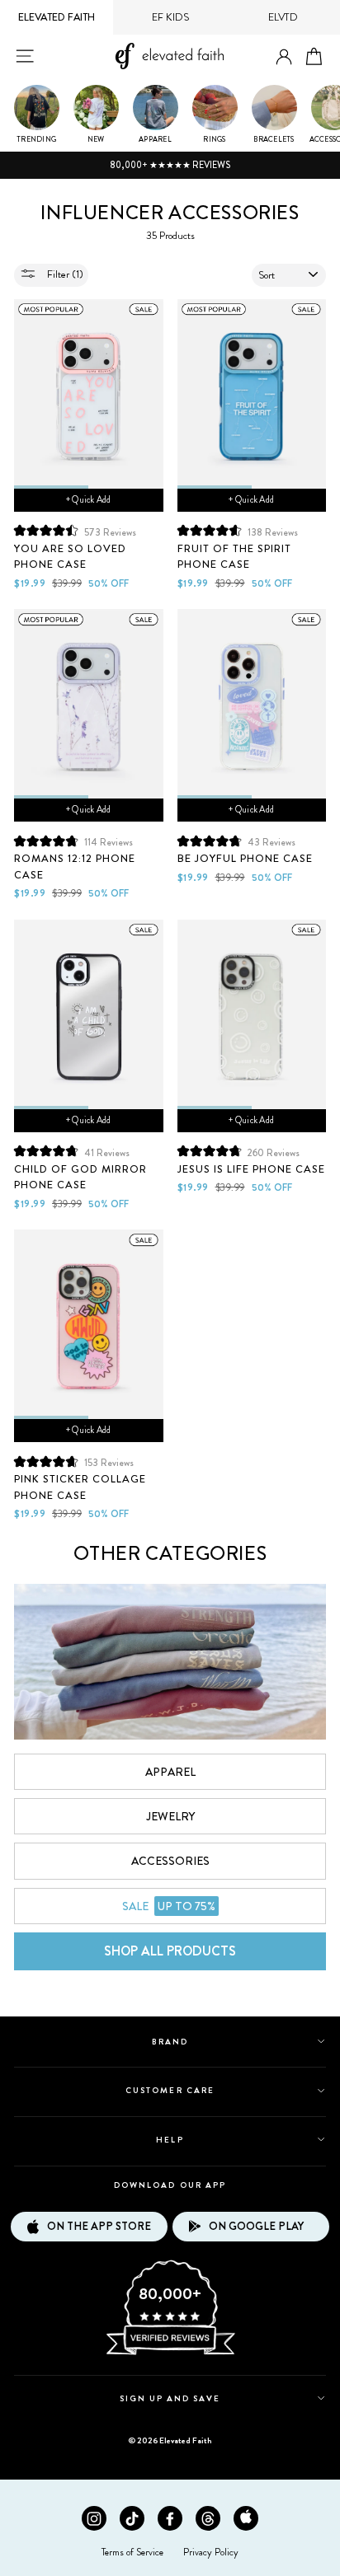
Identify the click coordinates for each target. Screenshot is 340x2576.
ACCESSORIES (170, 1861)
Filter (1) (64, 274)
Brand (170, 2042)
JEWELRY (170, 1816)
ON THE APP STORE (99, 2226)
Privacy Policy (211, 2552)
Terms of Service (132, 2552)
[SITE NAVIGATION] (25, 56)
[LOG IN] (284, 57)
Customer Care (170, 2090)
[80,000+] (170, 2354)
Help (170, 2140)
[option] (170, 166)
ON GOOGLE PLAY (256, 2226)
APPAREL (170, 1772)
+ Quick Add (89, 499)
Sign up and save (170, 2398)
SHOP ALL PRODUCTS (170, 1951)
